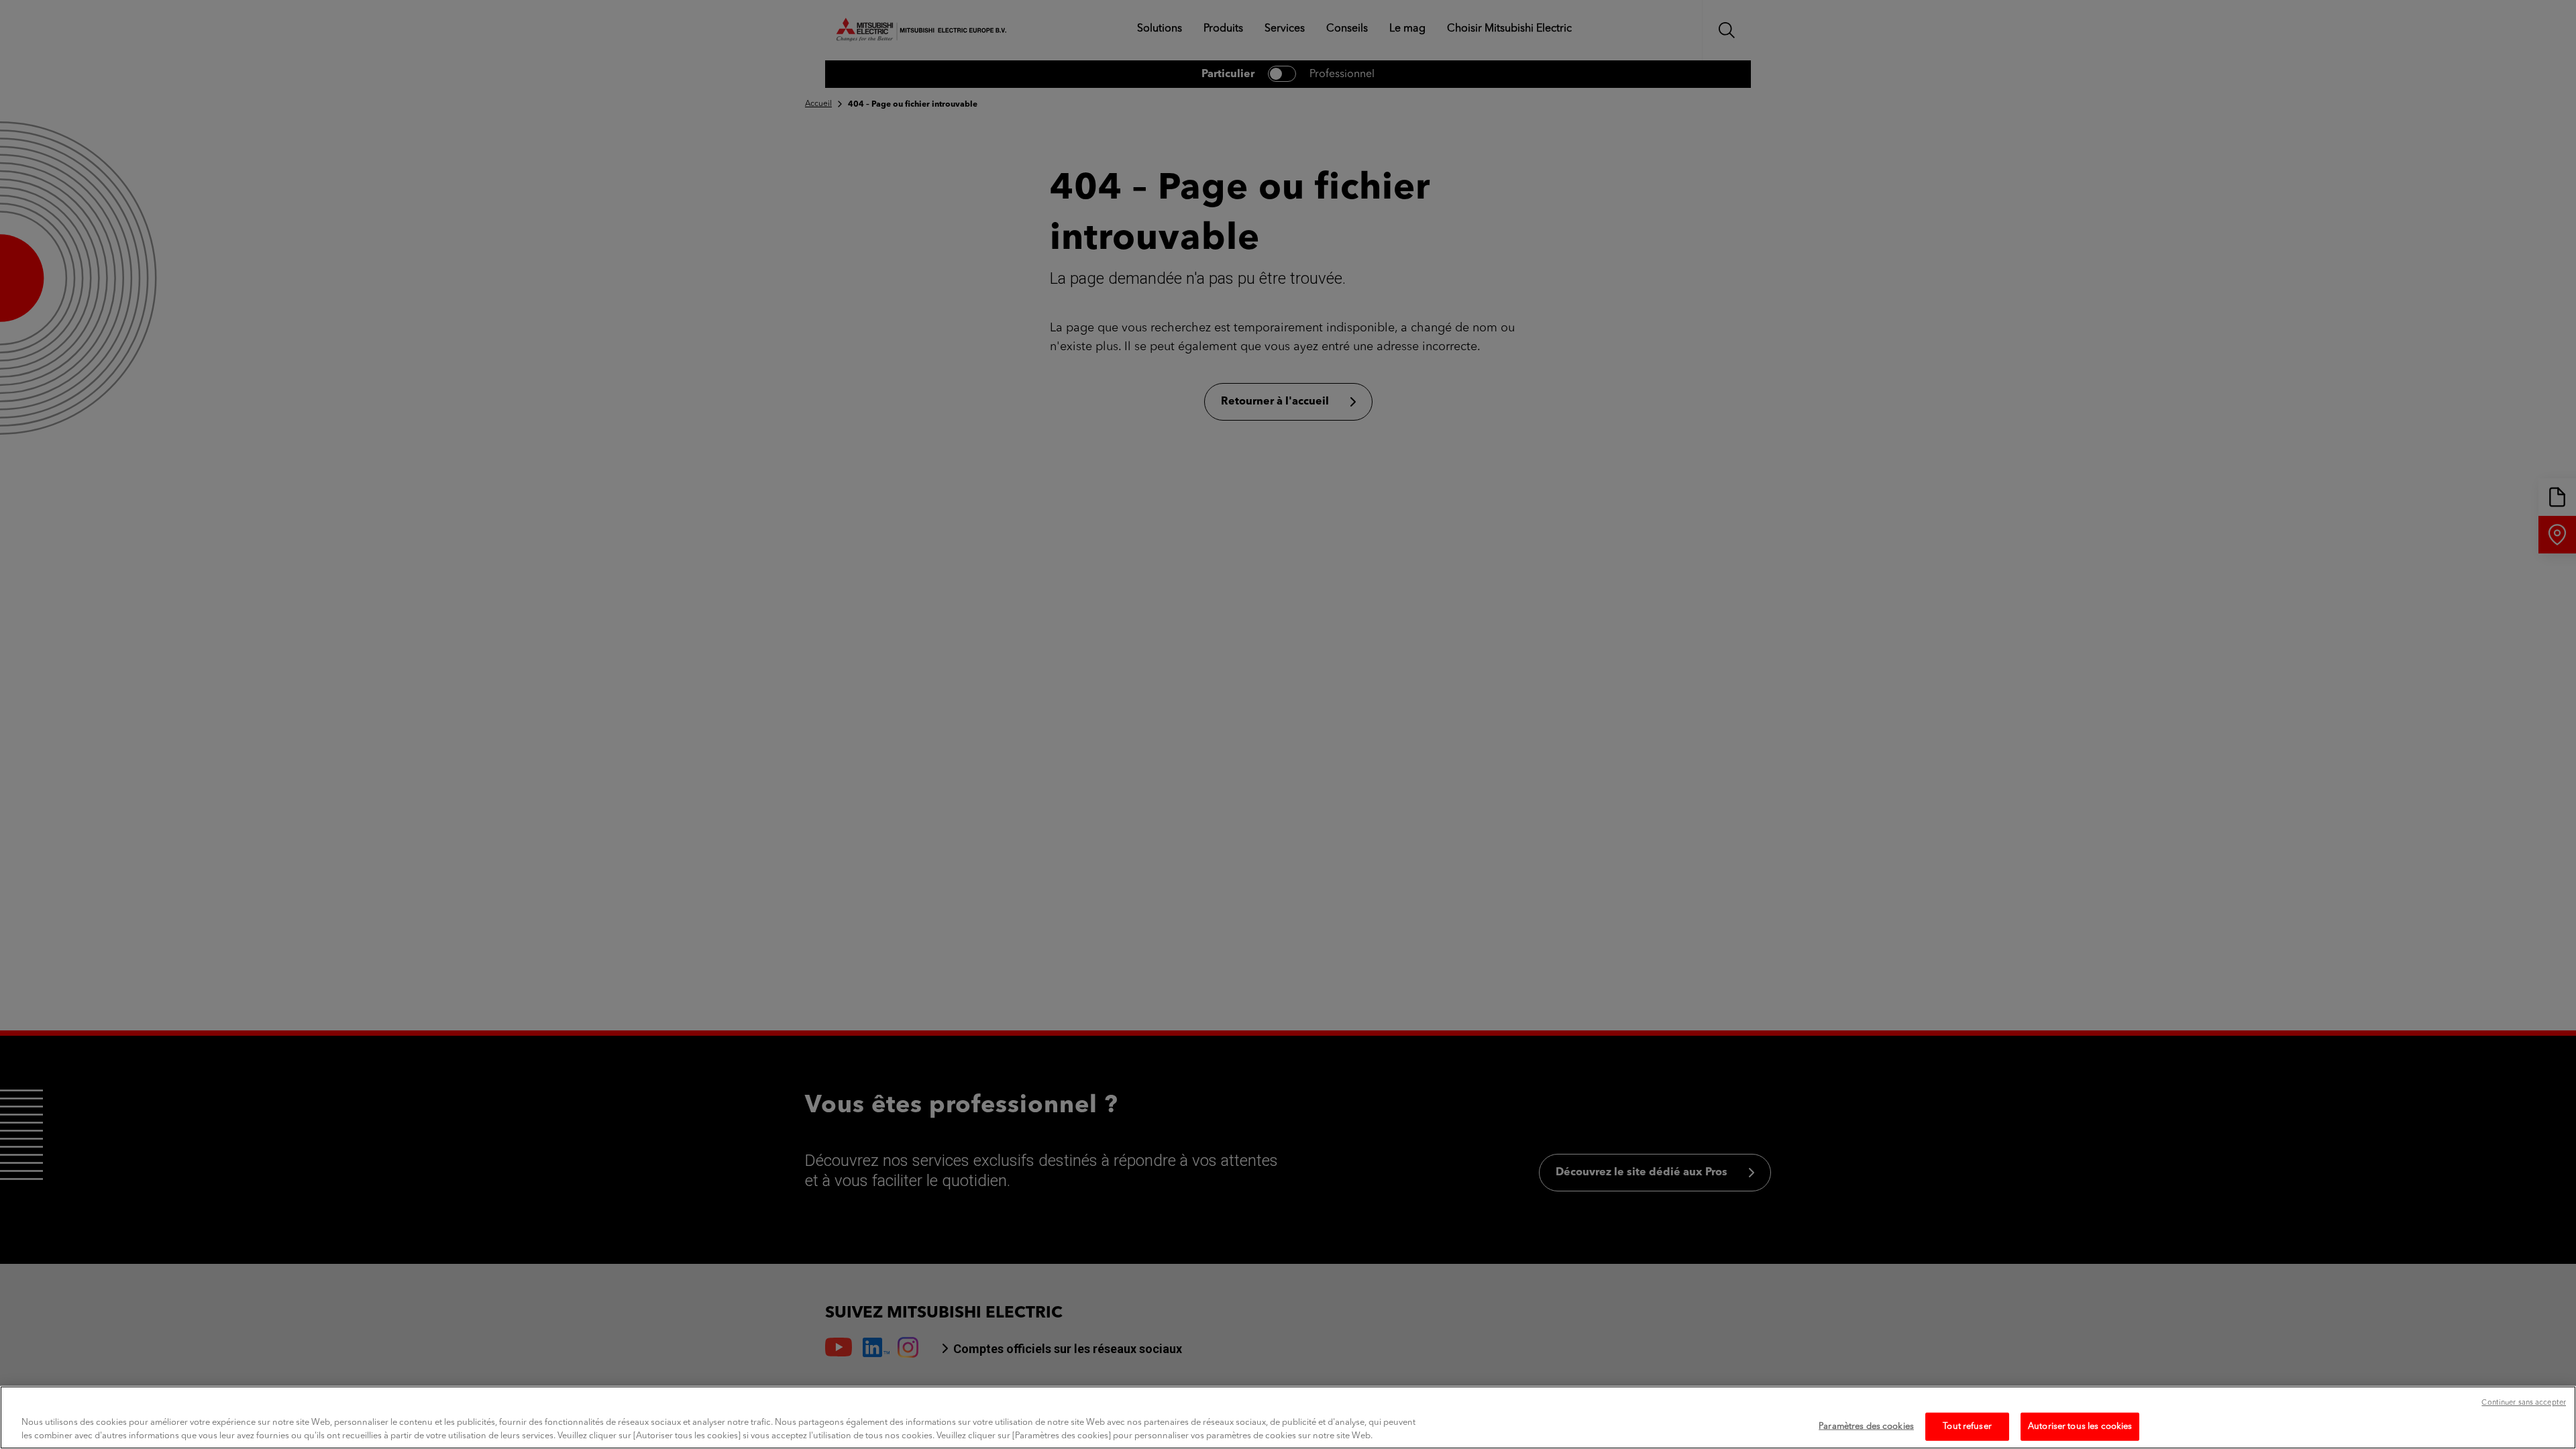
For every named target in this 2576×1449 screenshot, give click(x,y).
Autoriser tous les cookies (2080, 1427)
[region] (1288, 1417)
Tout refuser (1967, 1427)
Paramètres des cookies (1866, 1427)
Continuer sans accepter (2524, 1403)
